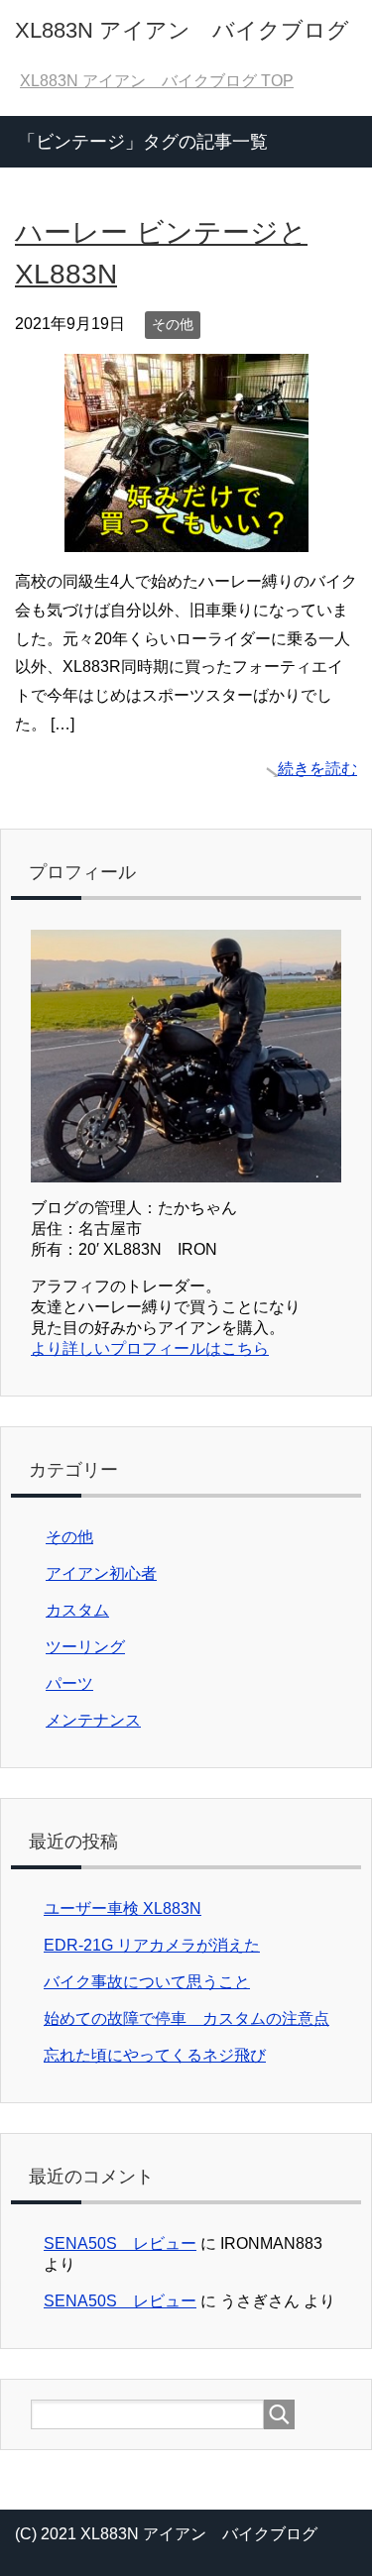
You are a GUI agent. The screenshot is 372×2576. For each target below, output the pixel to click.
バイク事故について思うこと (147, 1982)
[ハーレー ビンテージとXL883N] (186, 537)
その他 (173, 324)
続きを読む (317, 769)
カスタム (77, 1610)
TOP (157, 81)
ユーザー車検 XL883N (123, 1908)
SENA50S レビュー (120, 2243)
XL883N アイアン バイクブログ (182, 30)
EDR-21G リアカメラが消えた (152, 1945)
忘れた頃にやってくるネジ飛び (155, 2055)
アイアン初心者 (101, 1573)
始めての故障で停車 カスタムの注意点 (186, 2018)
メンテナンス (93, 1720)
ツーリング (85, 1647)
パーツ (69, 1683)
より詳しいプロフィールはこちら (150, 1348)
